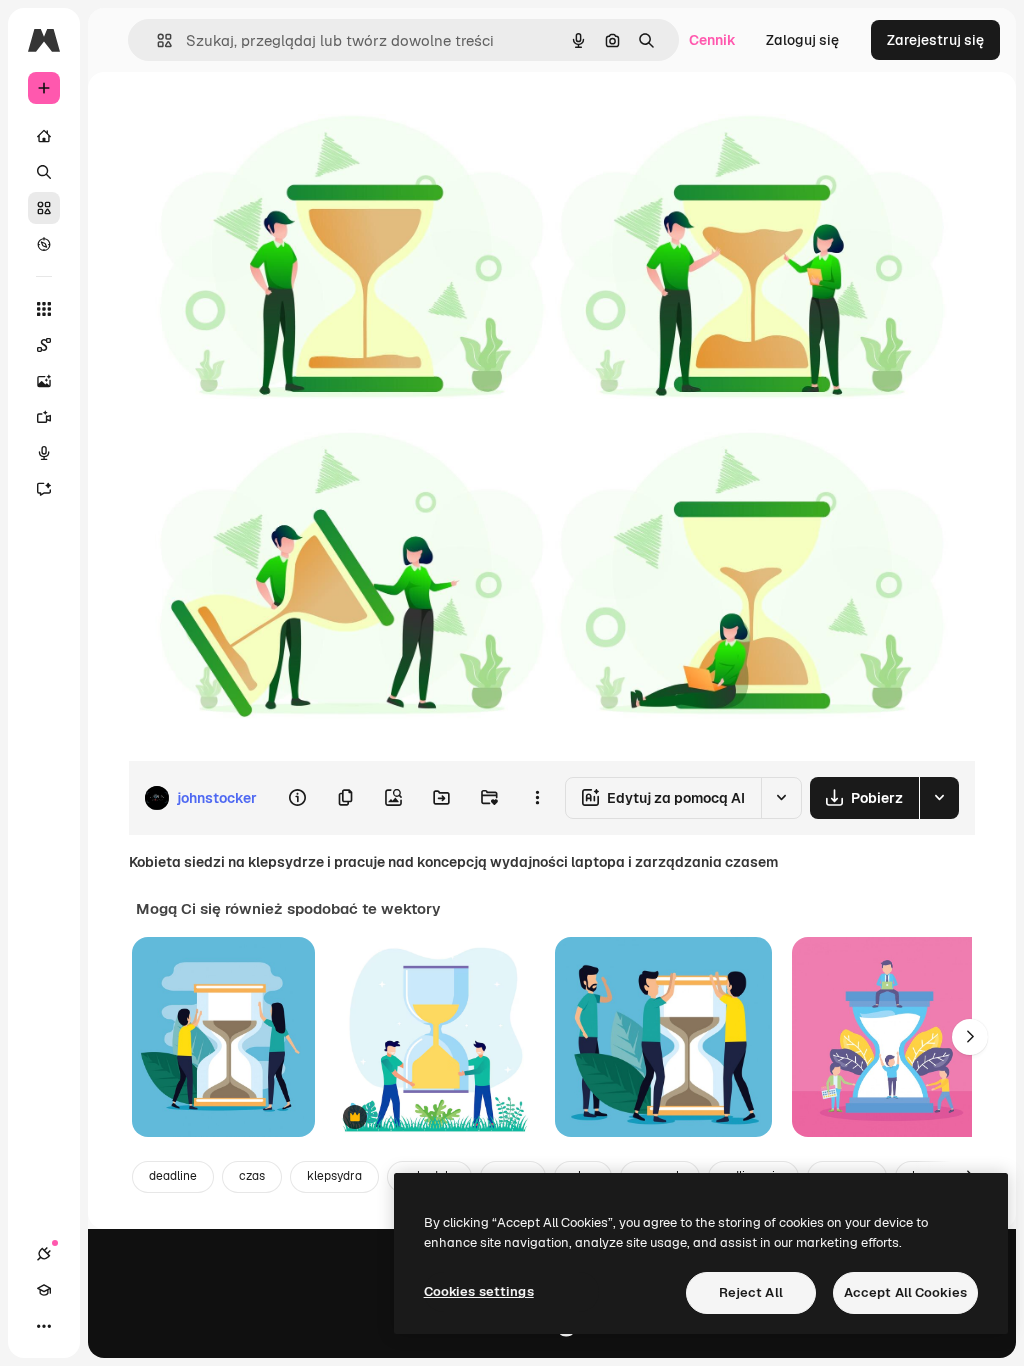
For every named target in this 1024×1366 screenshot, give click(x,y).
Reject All (751, 1292)
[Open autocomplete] (156, 40)
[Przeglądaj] (44, 244)
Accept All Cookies (905, 1292)
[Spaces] (44, 345)
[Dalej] (970, 1037)
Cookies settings (479, 1291)
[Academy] (44, 1290)
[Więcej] (44, 1326)
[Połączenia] (44, 1254)
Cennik (712, 40)
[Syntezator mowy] (44, 453)
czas (252, 1176)
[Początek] (44, 136)
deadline (173, 1176)
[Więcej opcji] (537, 798)
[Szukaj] (44, 172)
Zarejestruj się (935, 40)
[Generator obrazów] (44, 381)
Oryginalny (266, 117)
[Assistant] (44, 489)
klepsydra (334, 1176)
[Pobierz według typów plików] (939, 798)
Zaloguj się (802, 40)
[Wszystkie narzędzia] (44, 309)
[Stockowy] (44, 208)
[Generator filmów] (44, 417)
